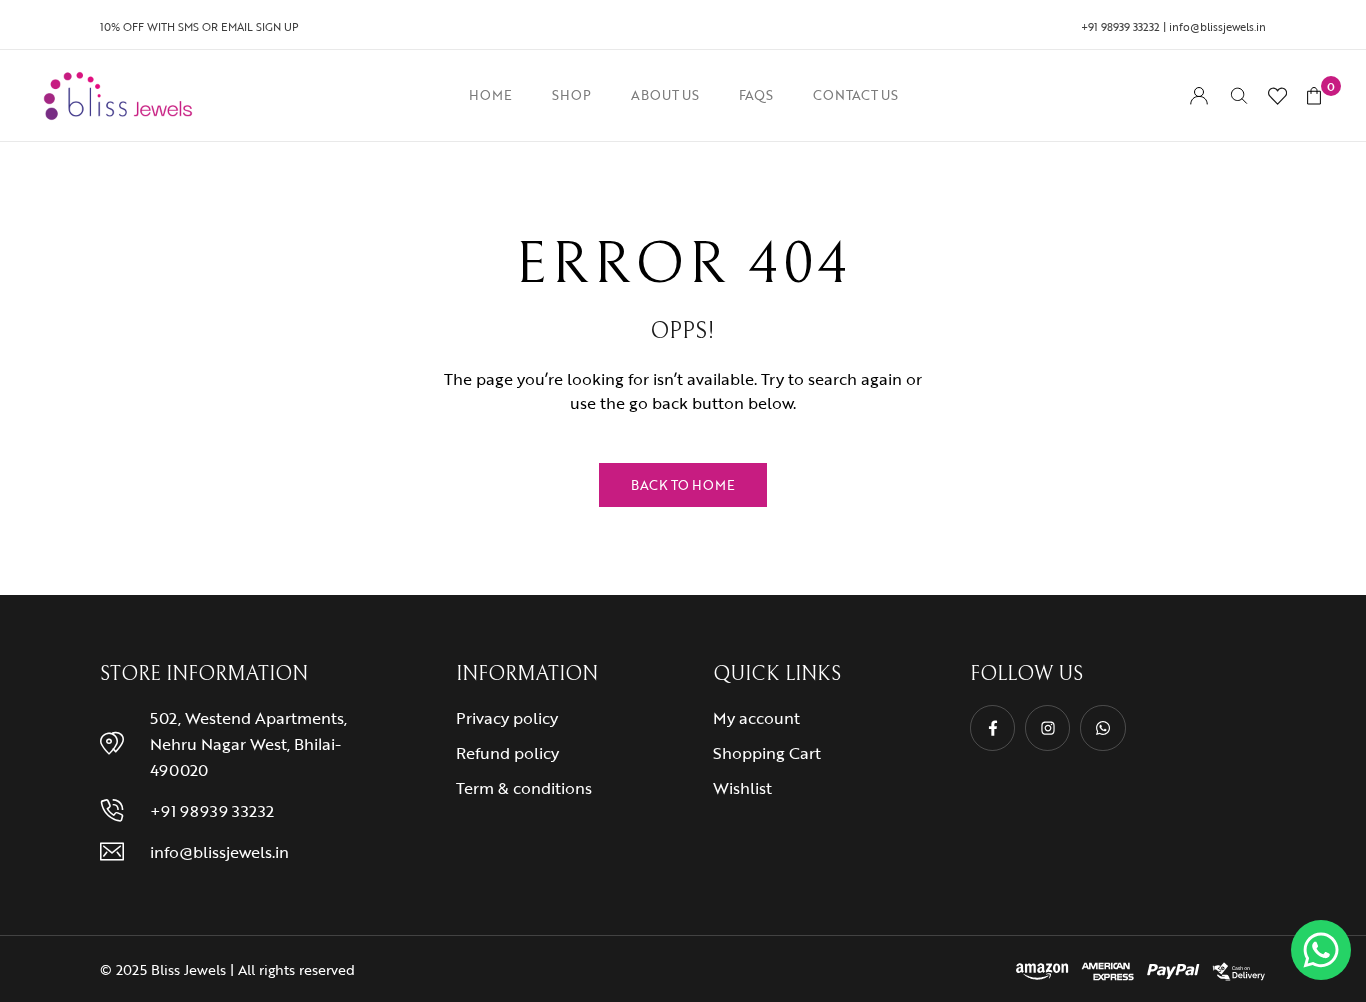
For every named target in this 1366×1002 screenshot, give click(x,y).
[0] (1314, 95)
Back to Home (683, 485)
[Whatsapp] (1102, 727)
